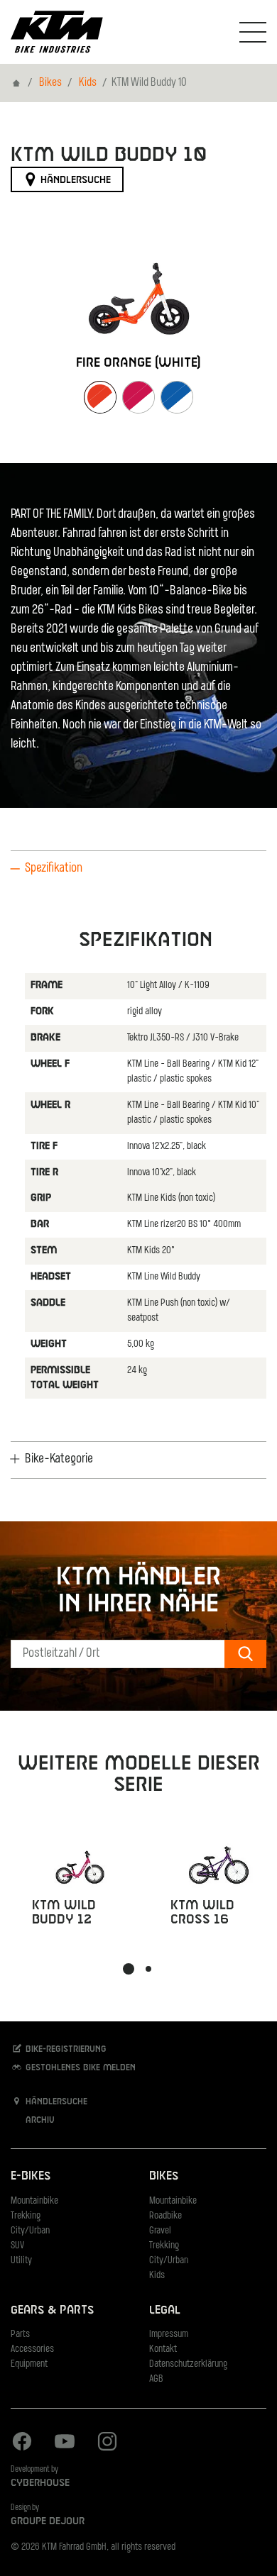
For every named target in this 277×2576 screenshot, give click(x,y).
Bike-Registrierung (65, 2049)
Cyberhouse (40, 2483)
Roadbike (165, 2216)
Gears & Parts (52, 2310)
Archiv (39, 2121)
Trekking (26, 2216)
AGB (156, 2379)
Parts (20, 2334)
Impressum (169, 2334)
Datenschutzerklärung (188, 2364)
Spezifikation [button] (54, 869)
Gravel (160, 2231)
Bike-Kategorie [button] (59, 1460)
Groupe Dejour (48, 2521)
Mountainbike (34, 2201)
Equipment (29, 2364)
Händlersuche (74, 180)
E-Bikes (31, 2176)
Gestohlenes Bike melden (79, 2067)
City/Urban (30, 2231)
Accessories (32, 2349)
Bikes (50, 83)
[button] (129, 1969)
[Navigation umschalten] (253, 32)
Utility (21, 2261)
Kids (88, 83)
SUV (17, 2246)
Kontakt (163, 2349)
